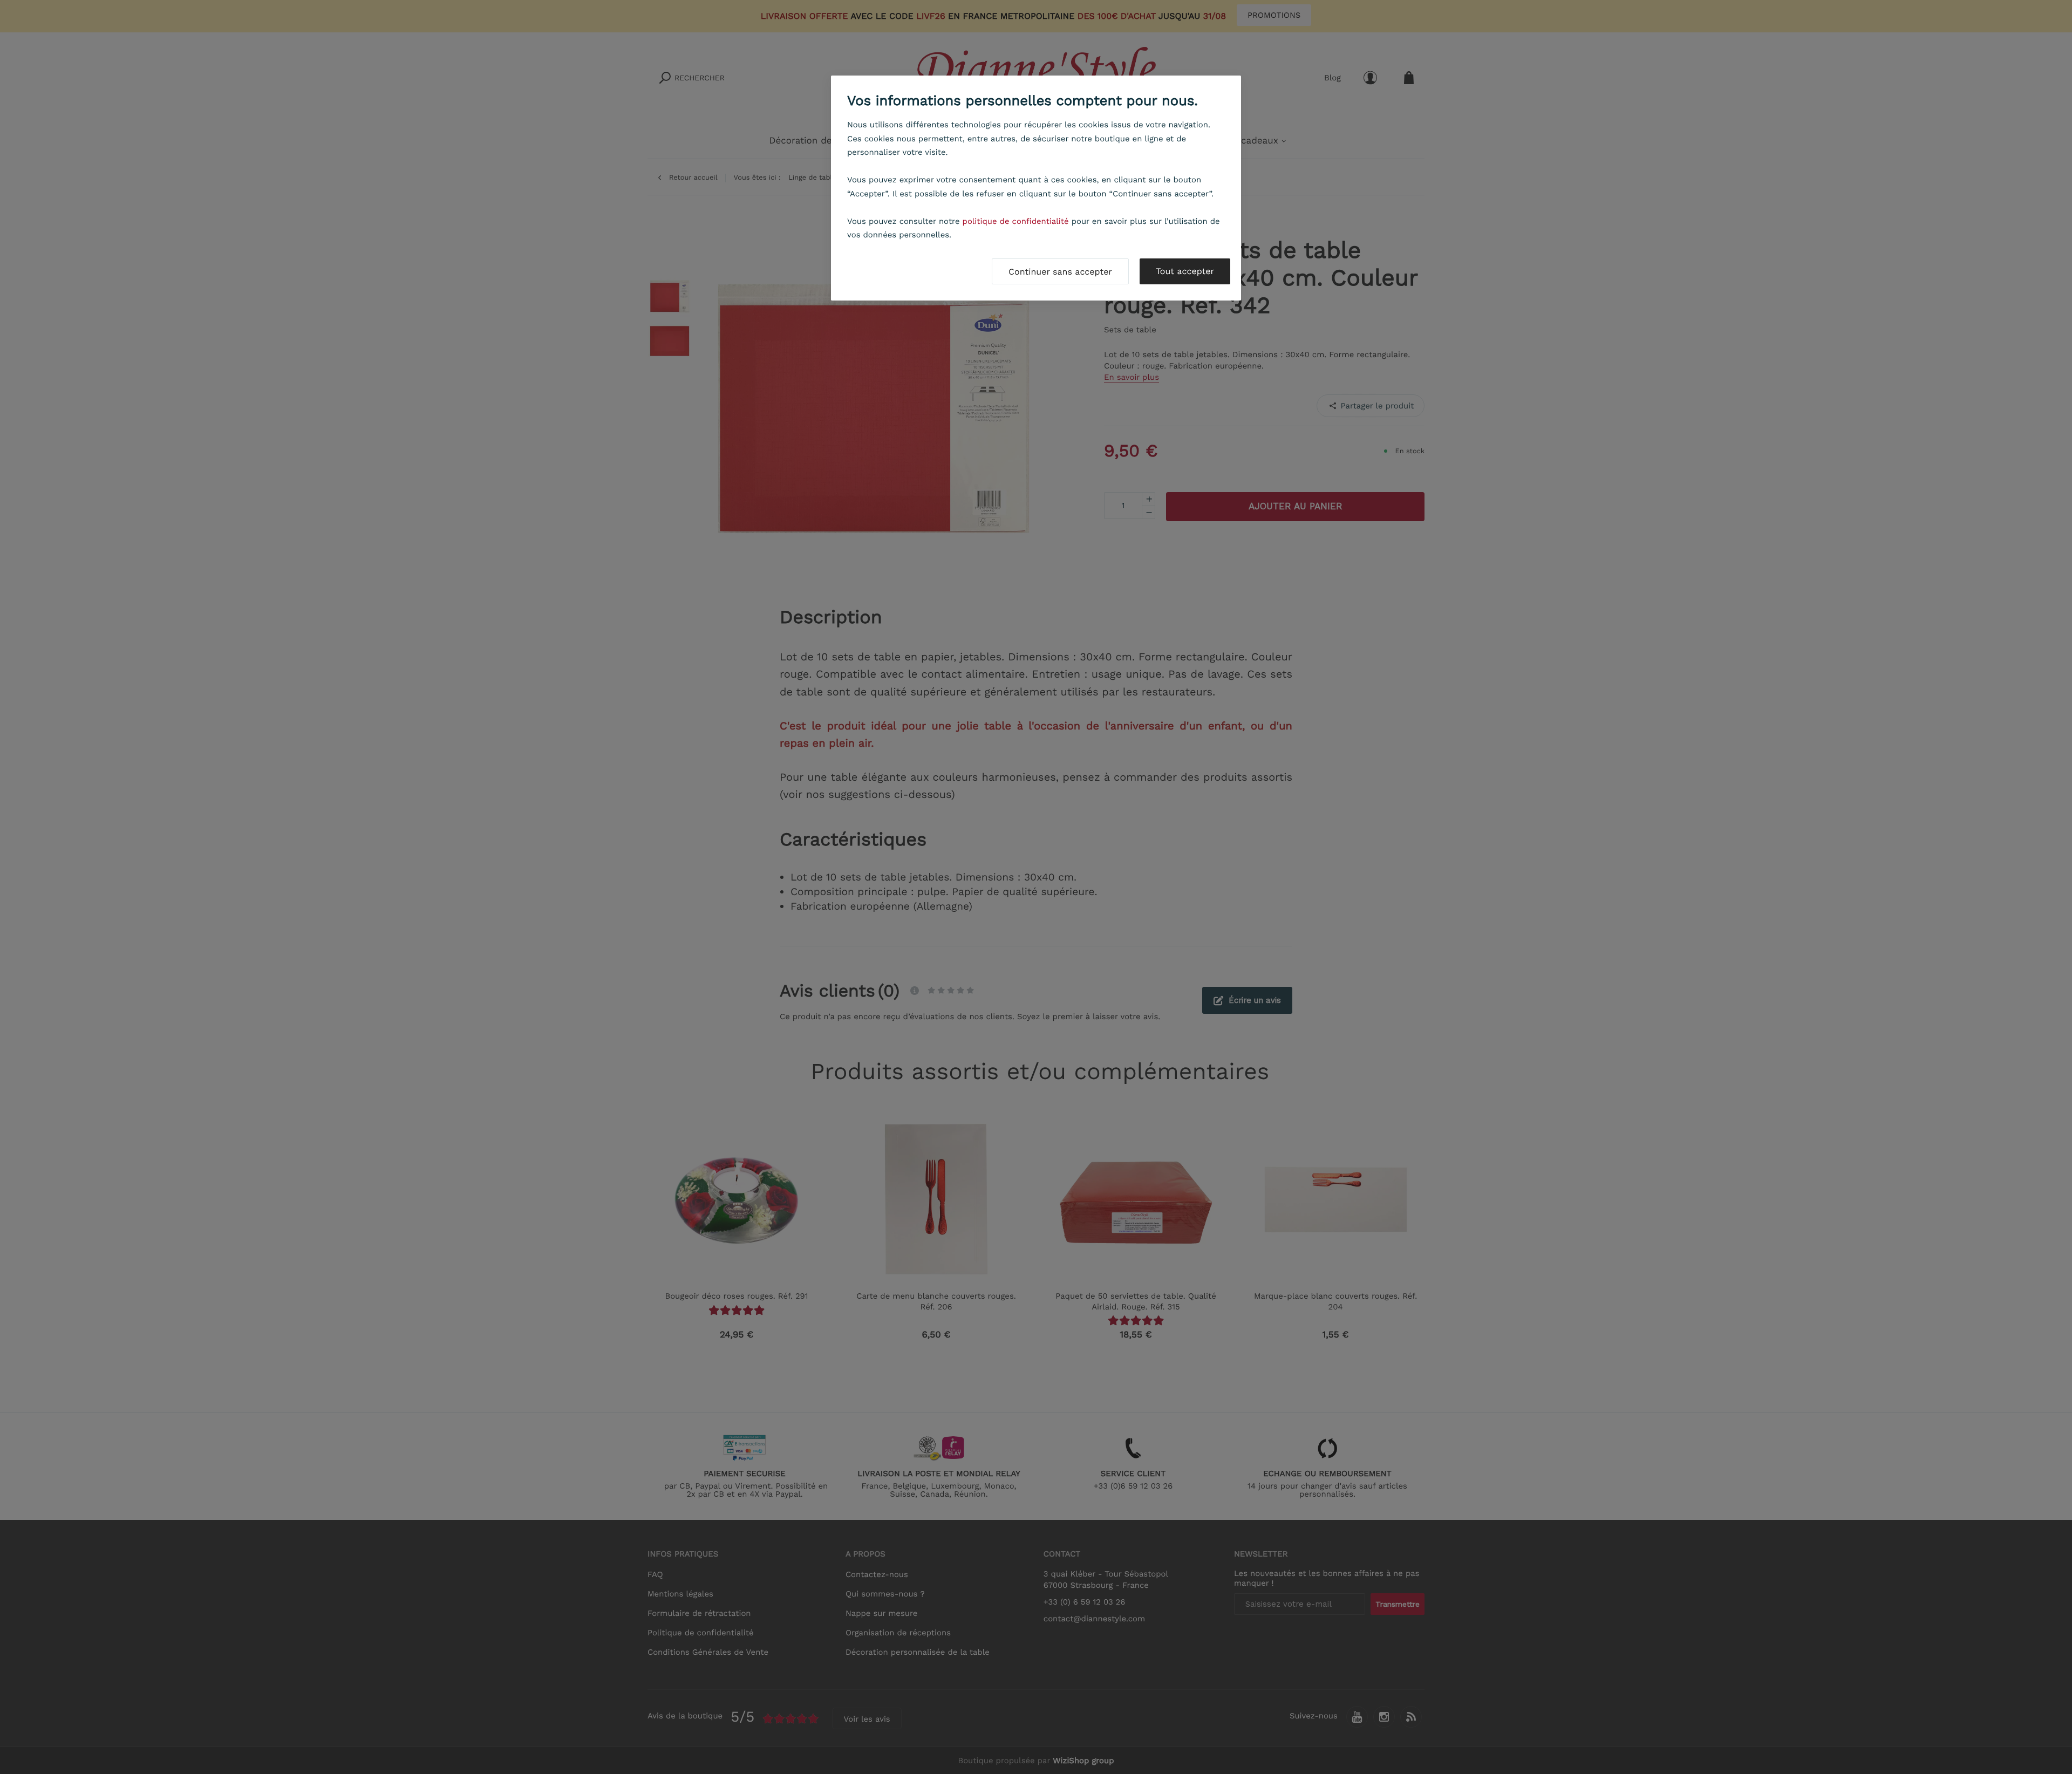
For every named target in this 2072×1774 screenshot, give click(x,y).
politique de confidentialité (1016, 221)
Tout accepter (1185, 271)
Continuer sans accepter (1060, 272)
